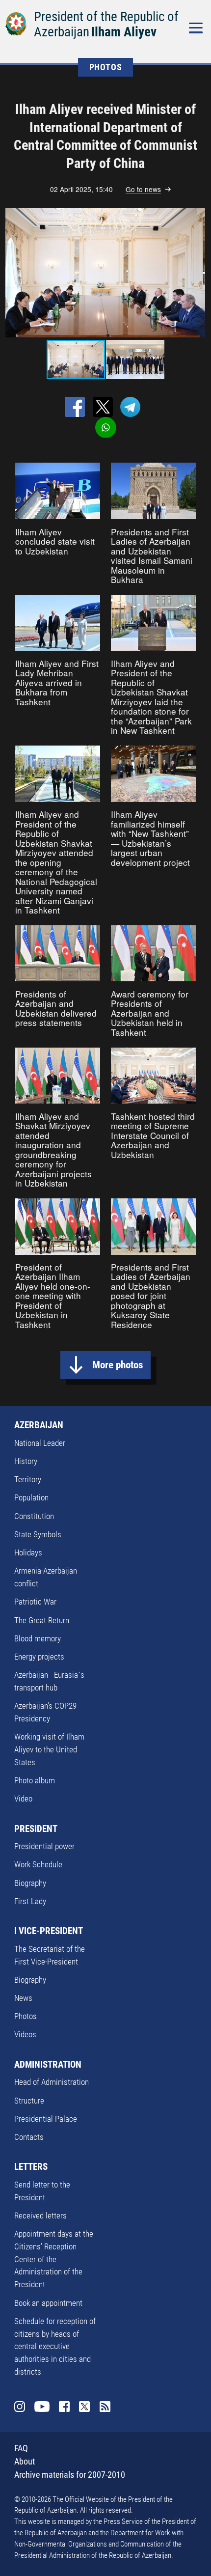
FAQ (21, 2448)
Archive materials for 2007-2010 (70, 2475)
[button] (196, 273)
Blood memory (38, 1638)
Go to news (143, 189)
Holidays (28, 1552)
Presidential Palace (46, 2119)
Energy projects (39, 1657)
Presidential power (44, 1846)
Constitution (34, 1516)
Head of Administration (52, 2082)
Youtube (42, 2407)
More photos (118, 1365)
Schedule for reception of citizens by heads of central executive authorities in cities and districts (55, 2346)
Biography (30, 1883)
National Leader (40, 1443)
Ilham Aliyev (124, 32)
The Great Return (42, 1620)
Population (31, 1497)
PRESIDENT (36, 1829)
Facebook (65, 2407)
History (26, 1461)
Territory (28, 1479)
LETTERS (31, 2167)
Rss (105, 2407)
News (23, 1998)
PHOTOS (106, 67)
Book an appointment (48, 2303)
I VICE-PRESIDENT (49, 1931)
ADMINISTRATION (48, 2064)
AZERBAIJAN (39, 1425)
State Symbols (38, 1534)
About (25, 2461)
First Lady (30, 1901)
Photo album (35, 1780)
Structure (29, 2101)
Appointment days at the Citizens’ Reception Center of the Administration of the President (54, 2259)
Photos (26, 2016)
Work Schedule (38, 1864)
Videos (25, 2034)
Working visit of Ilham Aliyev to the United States (49, 1749)
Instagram (20, 2407)
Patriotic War (35, 1602)
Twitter (85, 2407)
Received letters (40, 2216)
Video (23, 1799)
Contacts (29, 2137)
